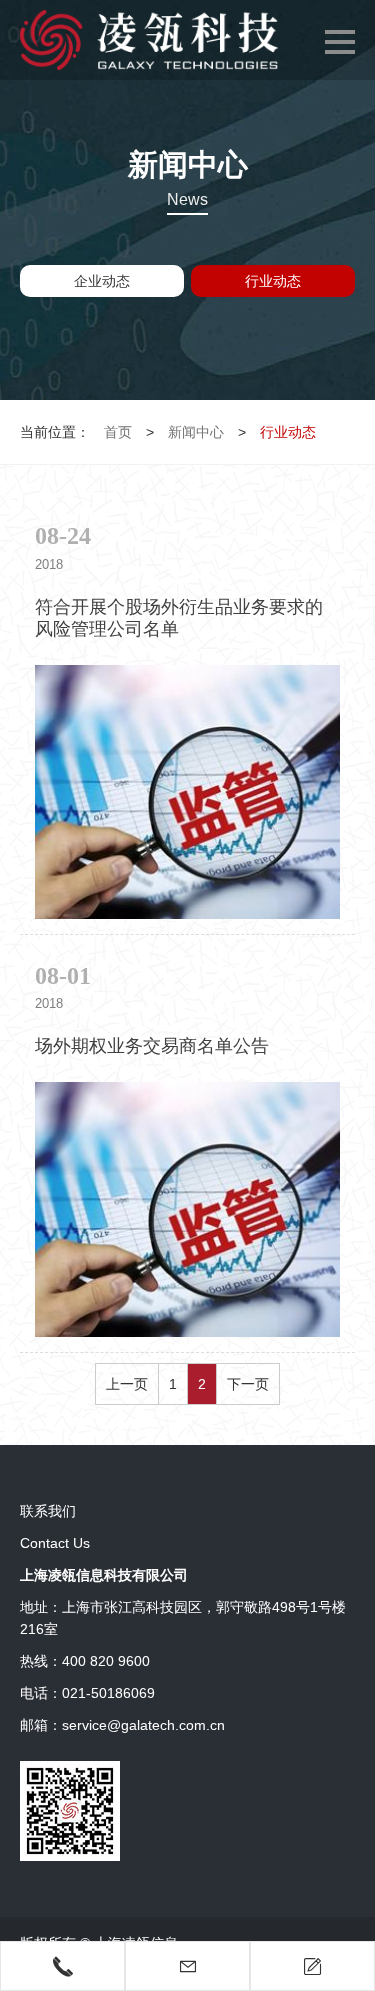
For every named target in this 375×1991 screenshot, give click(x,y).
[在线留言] (312, 1966)
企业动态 (102, 281)
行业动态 (273, 281)
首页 (118, 432)
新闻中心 (196, 432)
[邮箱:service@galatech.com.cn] (187, 1966)
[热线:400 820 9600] (62, 1966)
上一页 (127, 1384)
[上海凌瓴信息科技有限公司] (149, 40)
